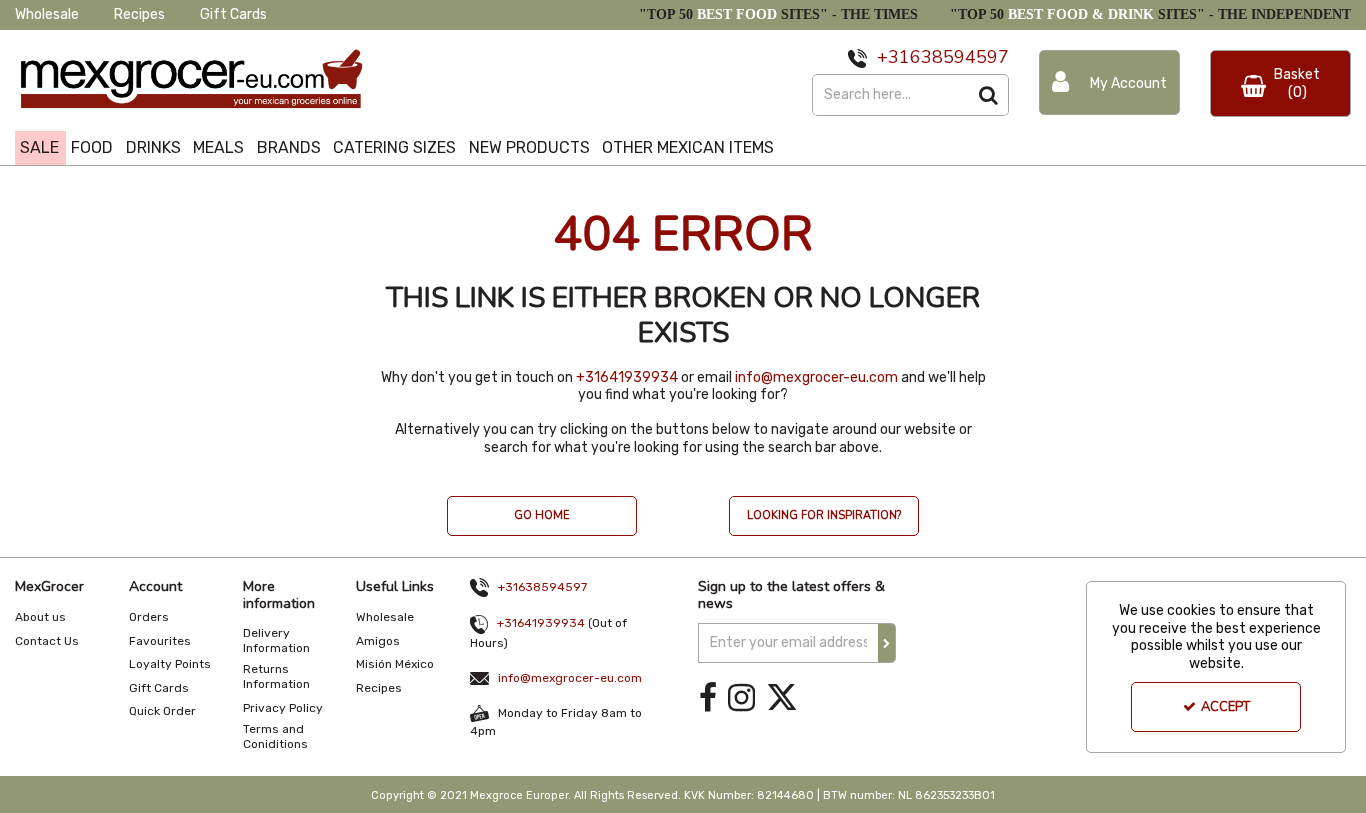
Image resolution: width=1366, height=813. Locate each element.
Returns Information (276, 676)
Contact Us (47, 641)
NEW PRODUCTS (529, 147)
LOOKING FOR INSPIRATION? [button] (824, 515)
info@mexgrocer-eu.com (816, 377)
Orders (149, 617)
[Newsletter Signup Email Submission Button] (887, 643)
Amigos (378, 641)
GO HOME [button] (542, 515)
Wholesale (47, 14)
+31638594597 (542, 587)
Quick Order (162, 711)
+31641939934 (627, 377)
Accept (1225, 707)
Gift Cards (233, 14)
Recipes (139, 14)
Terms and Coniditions (275, 736)
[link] (708, 698)
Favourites (160, 641)
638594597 (959, 57)
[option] (542, 526)
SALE (39, 147)
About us (40, 617)
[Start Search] (988, 95)
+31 (893, 57)
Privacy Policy (283, 708)
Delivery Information (276, 640)
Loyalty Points (170, 664)
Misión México (395, 664)
